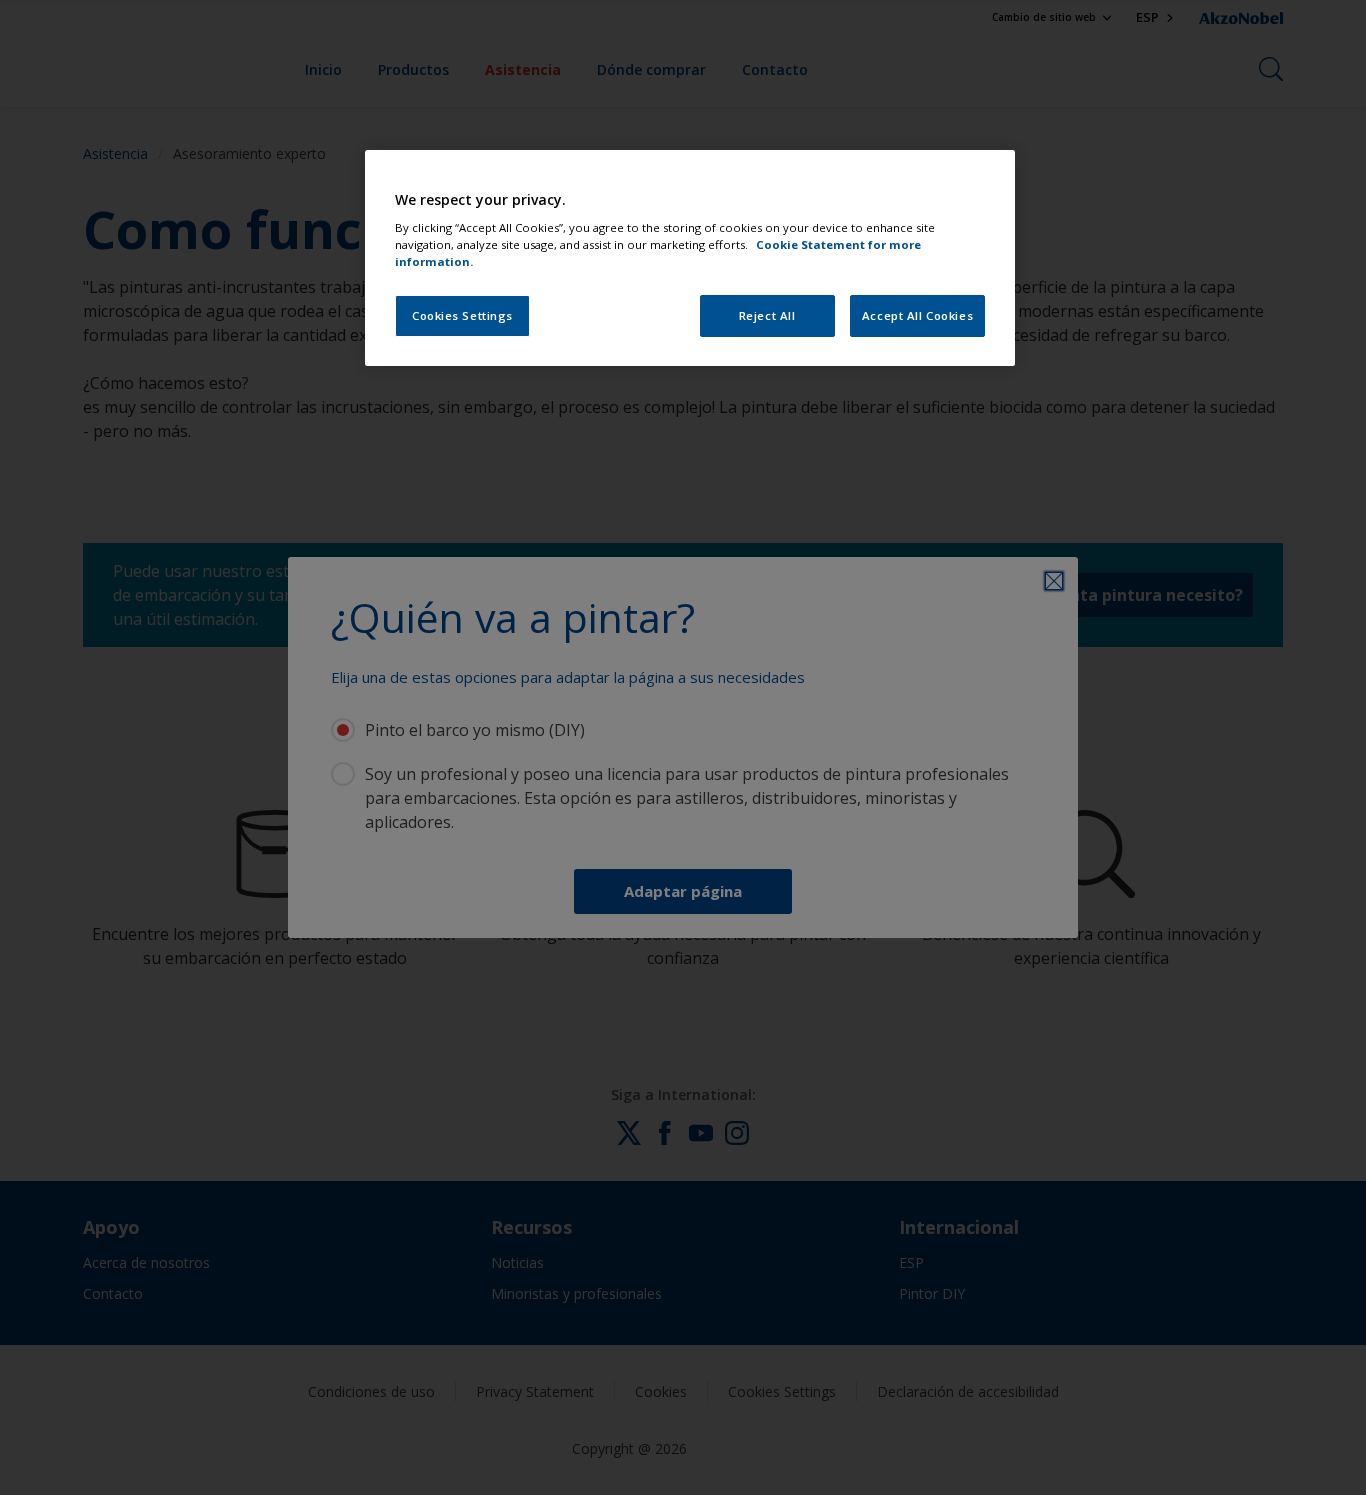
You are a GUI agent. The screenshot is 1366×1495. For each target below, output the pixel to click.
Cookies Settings (462, 315)
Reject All (767, 315)
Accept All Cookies (917, 315)
